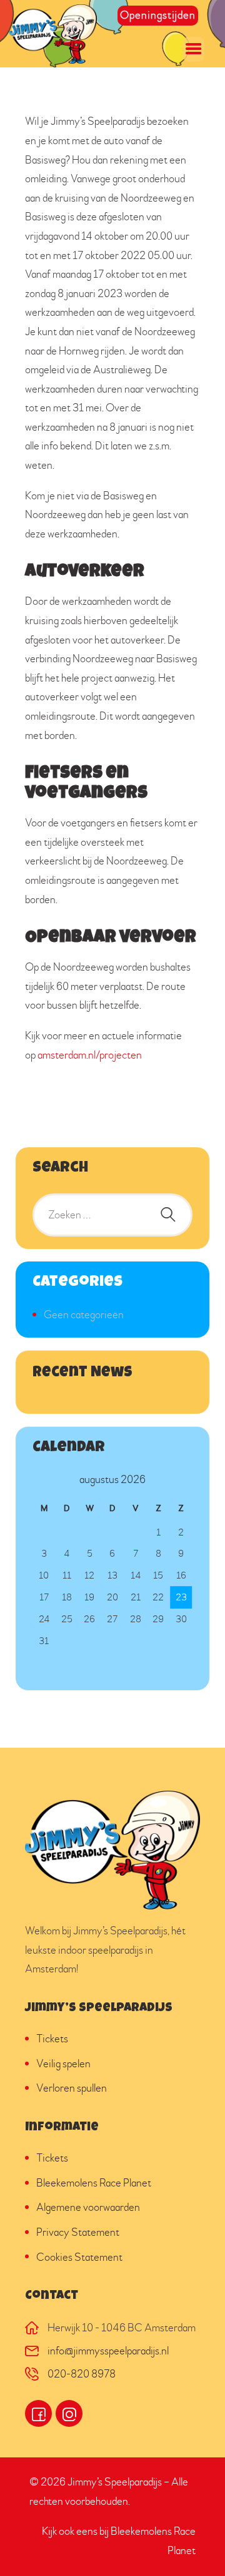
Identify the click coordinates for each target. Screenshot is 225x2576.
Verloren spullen (72, 2088)
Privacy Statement (78, 2232)
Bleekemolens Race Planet (94, 2183)
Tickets (52, 2039)
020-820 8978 (82, 2374)
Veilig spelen (63, 2064)
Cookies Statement (79, 2257)
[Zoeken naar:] (112, 1215)
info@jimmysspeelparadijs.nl (108, 2351)
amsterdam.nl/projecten (90, 1055)
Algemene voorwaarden (88, 2207)
